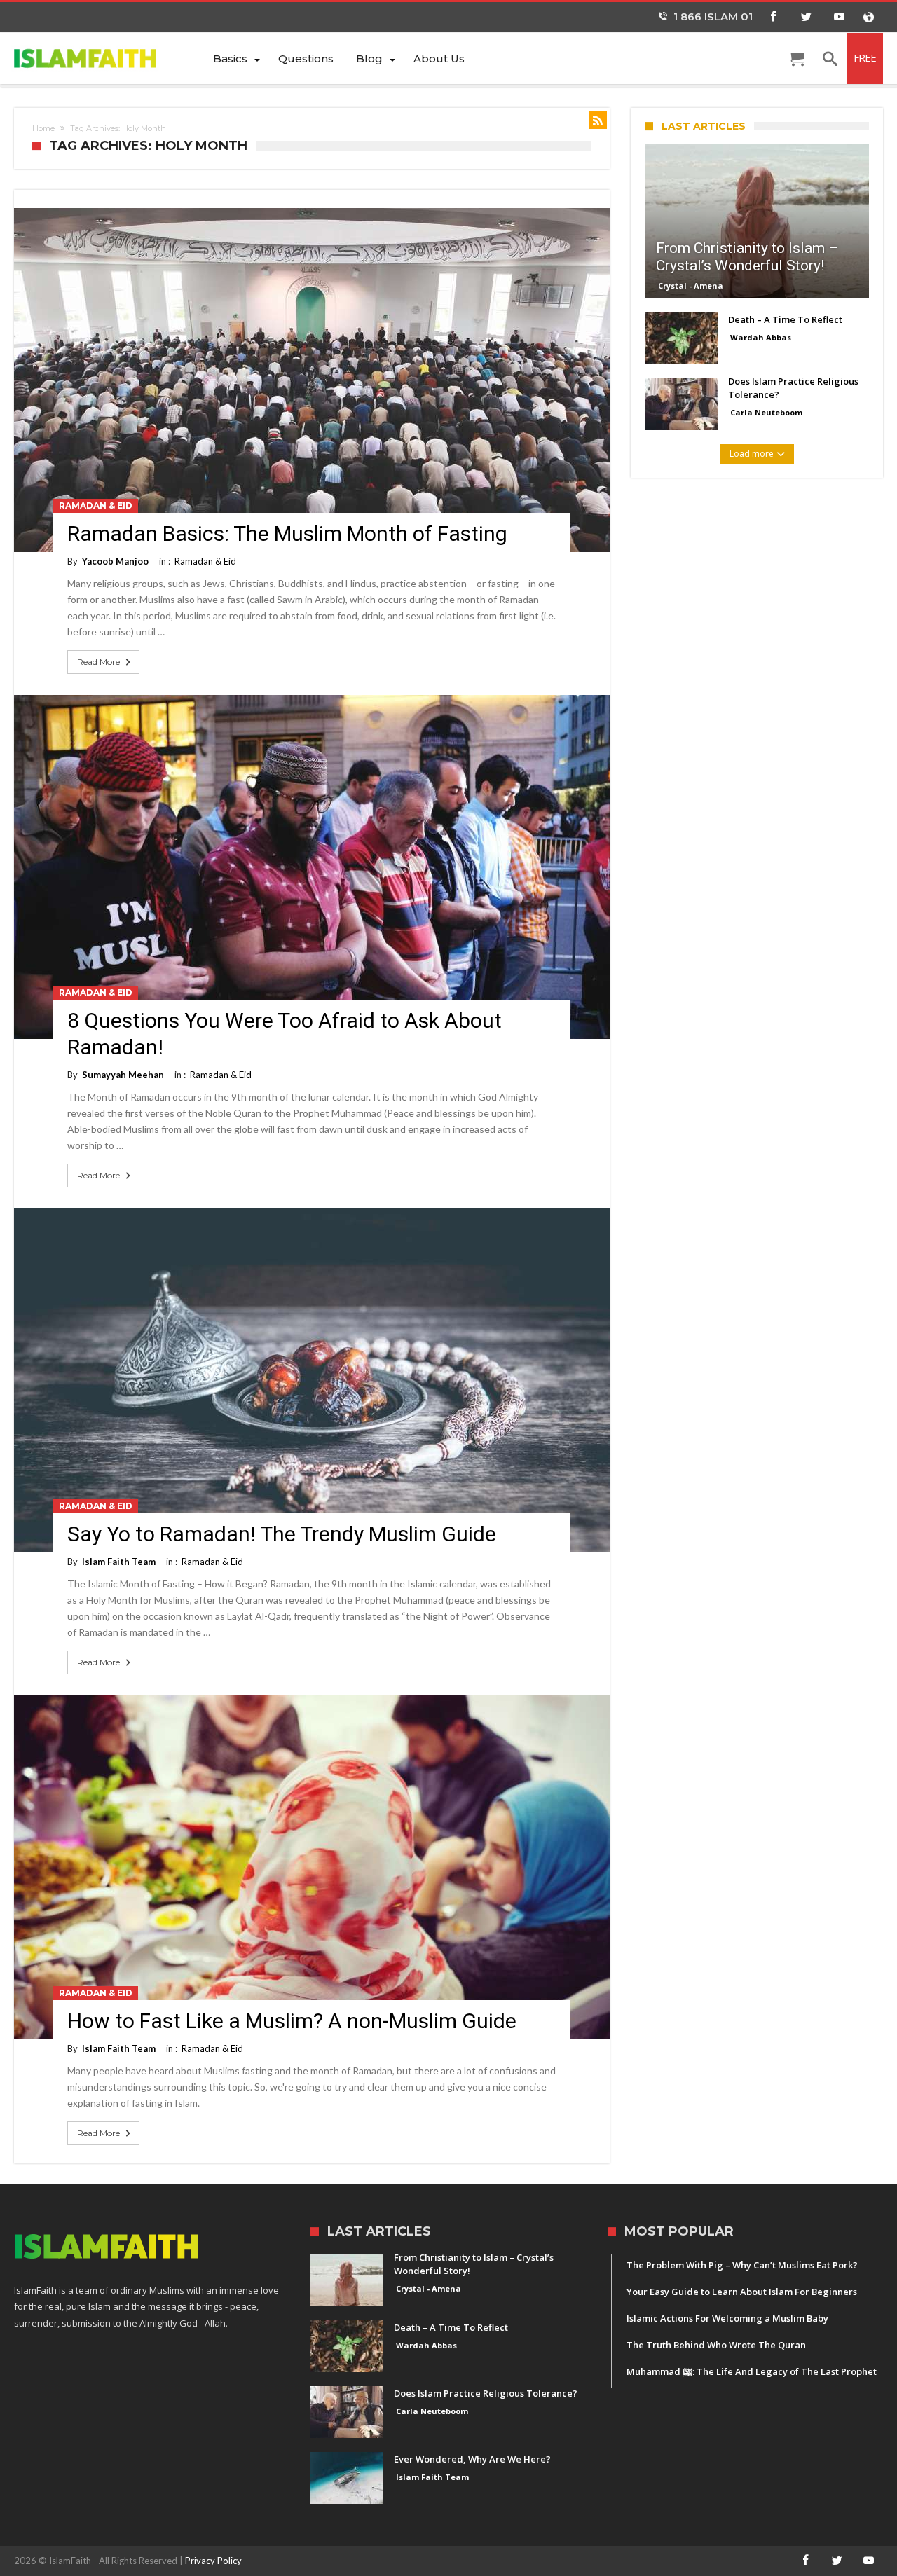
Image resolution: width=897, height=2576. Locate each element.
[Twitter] (806, 17)
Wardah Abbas (761, 337)
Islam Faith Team (119, 1562)
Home (43, 128)
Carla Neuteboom (766, 412)
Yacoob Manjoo (115, 561)
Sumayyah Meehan (123, 1075)
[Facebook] (773, 17)
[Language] (868, 17)
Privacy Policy (213, 2561)
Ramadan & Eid (96, 505)
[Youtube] (839, 17)
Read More (98, 662)
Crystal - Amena (691, 285)
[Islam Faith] (108, 58)
